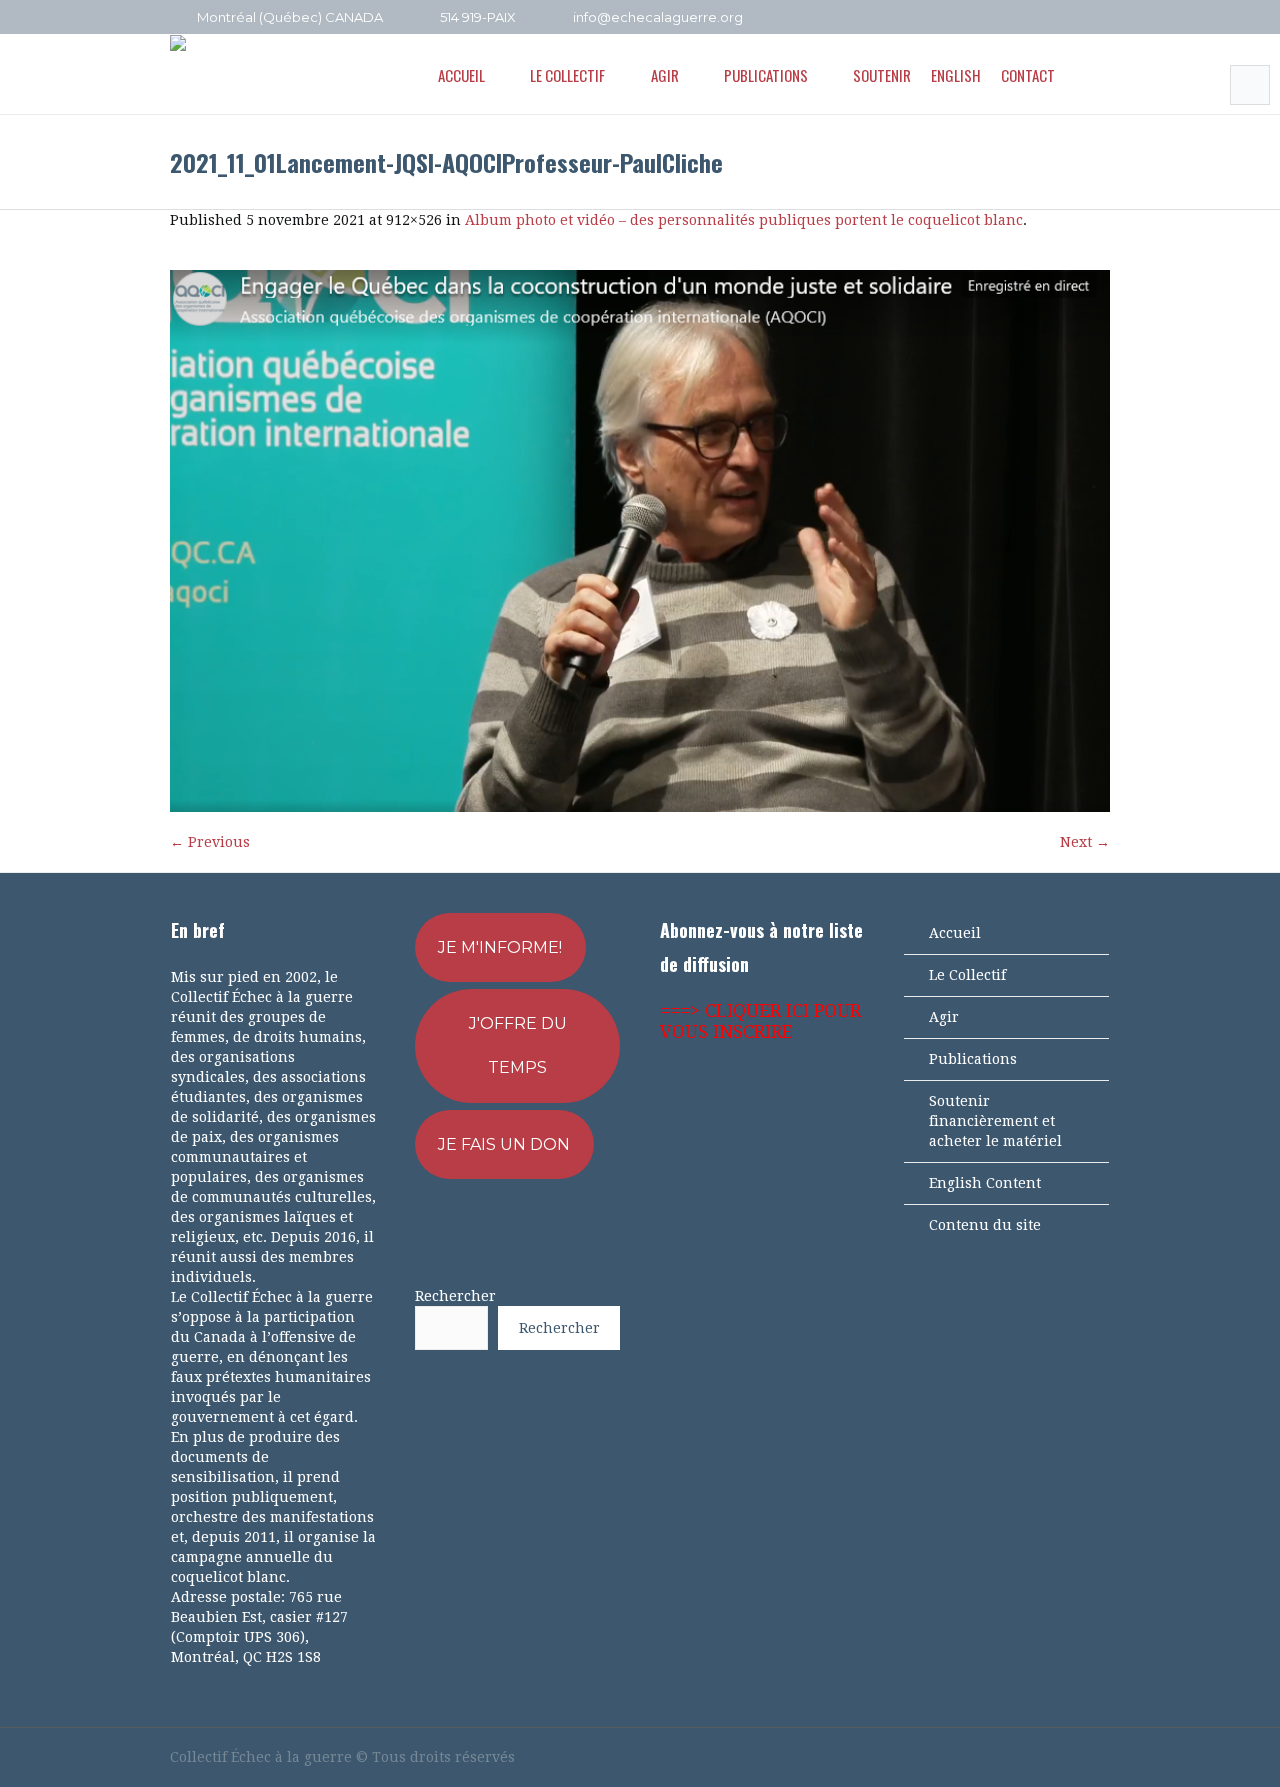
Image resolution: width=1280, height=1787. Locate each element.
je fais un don (504, 1144)
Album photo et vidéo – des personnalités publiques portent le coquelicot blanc (744, 220)
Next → (1085, 842)
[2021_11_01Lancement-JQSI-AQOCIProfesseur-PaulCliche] (640, 541)
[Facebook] (1019, 18)
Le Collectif (967, 975)
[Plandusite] (1100, 18)
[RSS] (1073, 18)
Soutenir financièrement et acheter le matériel (995, 1121)
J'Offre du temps (518, 1045)
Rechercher (455, 1296)
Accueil (955, 933)
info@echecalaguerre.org (658, 17)
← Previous (210, 842)
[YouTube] (1046, 18)
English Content (985, 1183)
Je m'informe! (500, 947)
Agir (944, 1017)
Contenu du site (985, 1225)
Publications (973, 1059)
